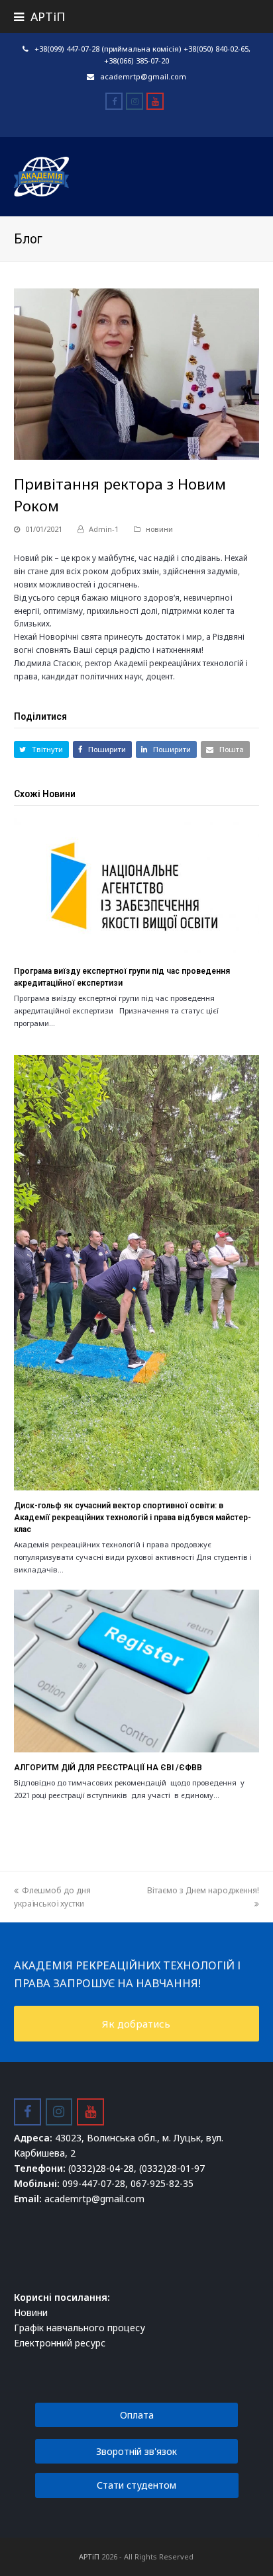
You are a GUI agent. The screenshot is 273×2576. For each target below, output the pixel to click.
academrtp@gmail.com (143, 76)
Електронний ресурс (60, 2343)
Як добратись (136, 2024)
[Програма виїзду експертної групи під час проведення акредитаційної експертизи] (137, 887)
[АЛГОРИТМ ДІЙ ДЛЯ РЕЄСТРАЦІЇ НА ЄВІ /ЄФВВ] (137, 1671)
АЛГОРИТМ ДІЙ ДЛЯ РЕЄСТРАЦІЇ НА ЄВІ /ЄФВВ (108, 1768)
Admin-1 (104, 529)
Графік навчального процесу (80, 2328)
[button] (41, 750)
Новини (31, 2312)
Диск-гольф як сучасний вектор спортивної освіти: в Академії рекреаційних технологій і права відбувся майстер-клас (133, 1518)
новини (159, 529)
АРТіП (89, 2556)
